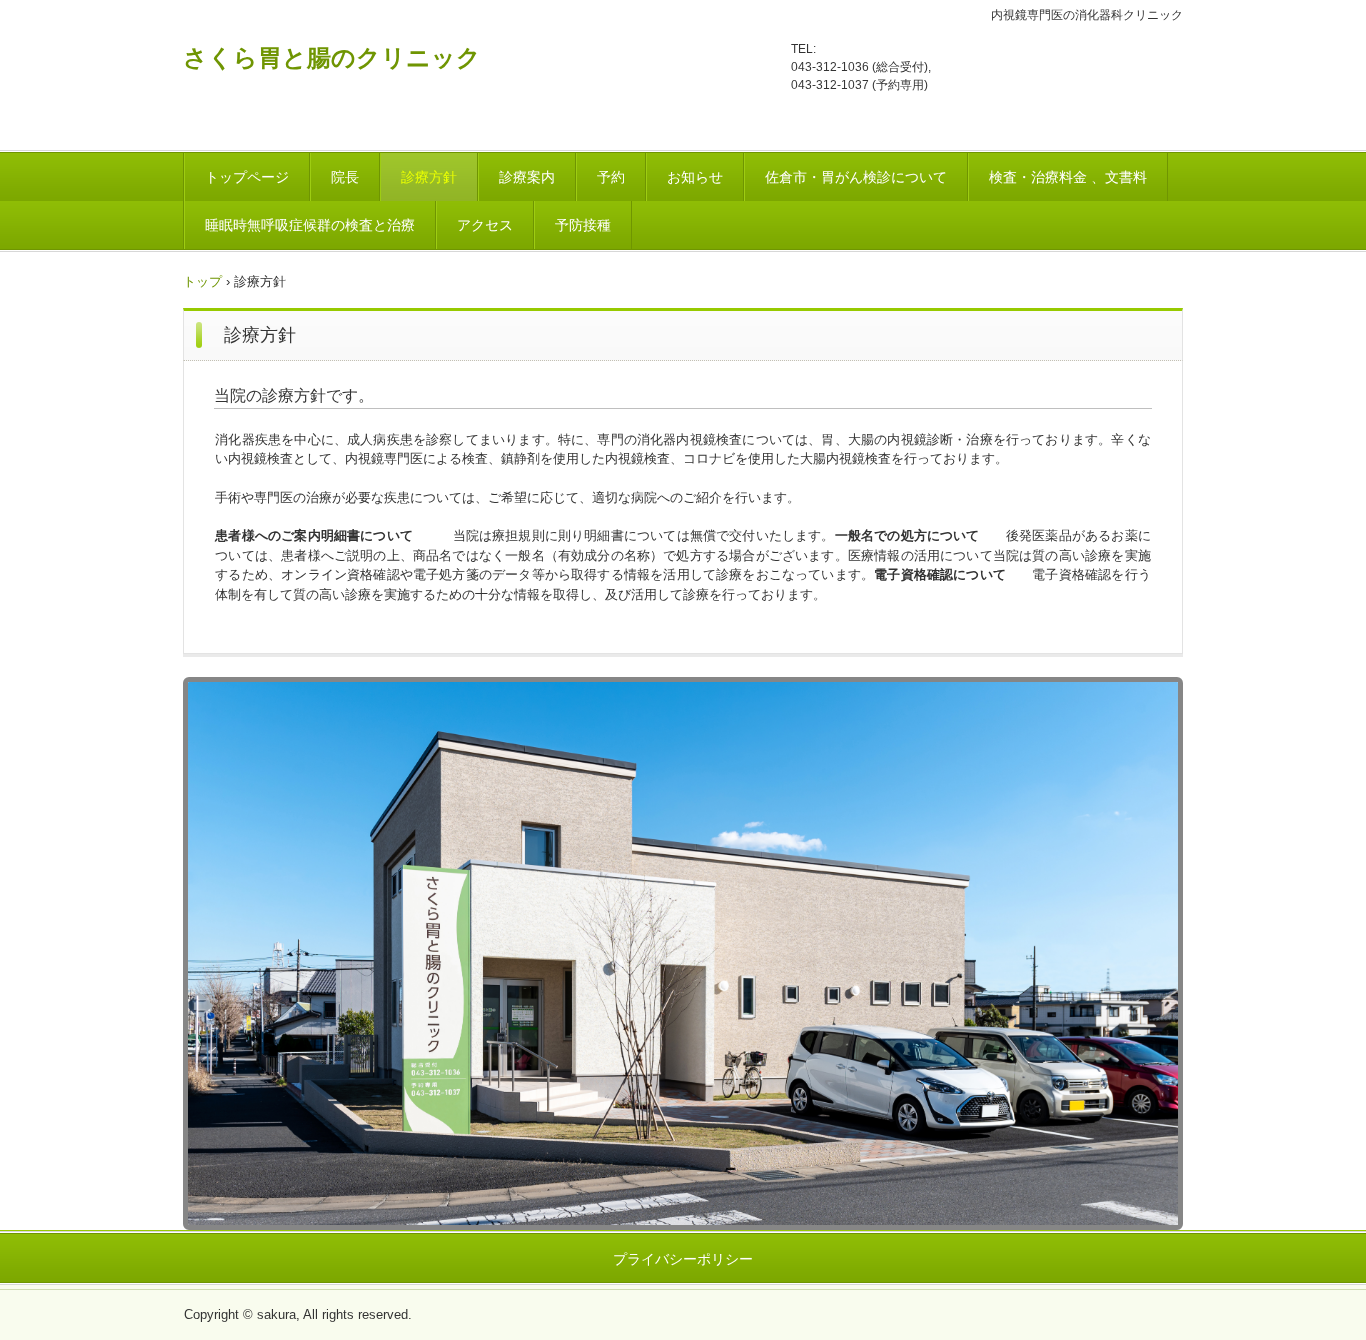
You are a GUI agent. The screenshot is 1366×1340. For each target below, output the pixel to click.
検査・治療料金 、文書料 (1068, 177)
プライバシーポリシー (683, 1259)
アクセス (485, 225)
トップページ (247, 177)
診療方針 (429, 177)
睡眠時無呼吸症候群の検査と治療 (310, 225)
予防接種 (583, 225)
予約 (611, 177)
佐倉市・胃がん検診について (856, 177)
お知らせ (695, 177)
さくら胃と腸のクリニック (332, 57)
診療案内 (527, 177)
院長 (345, 177)
